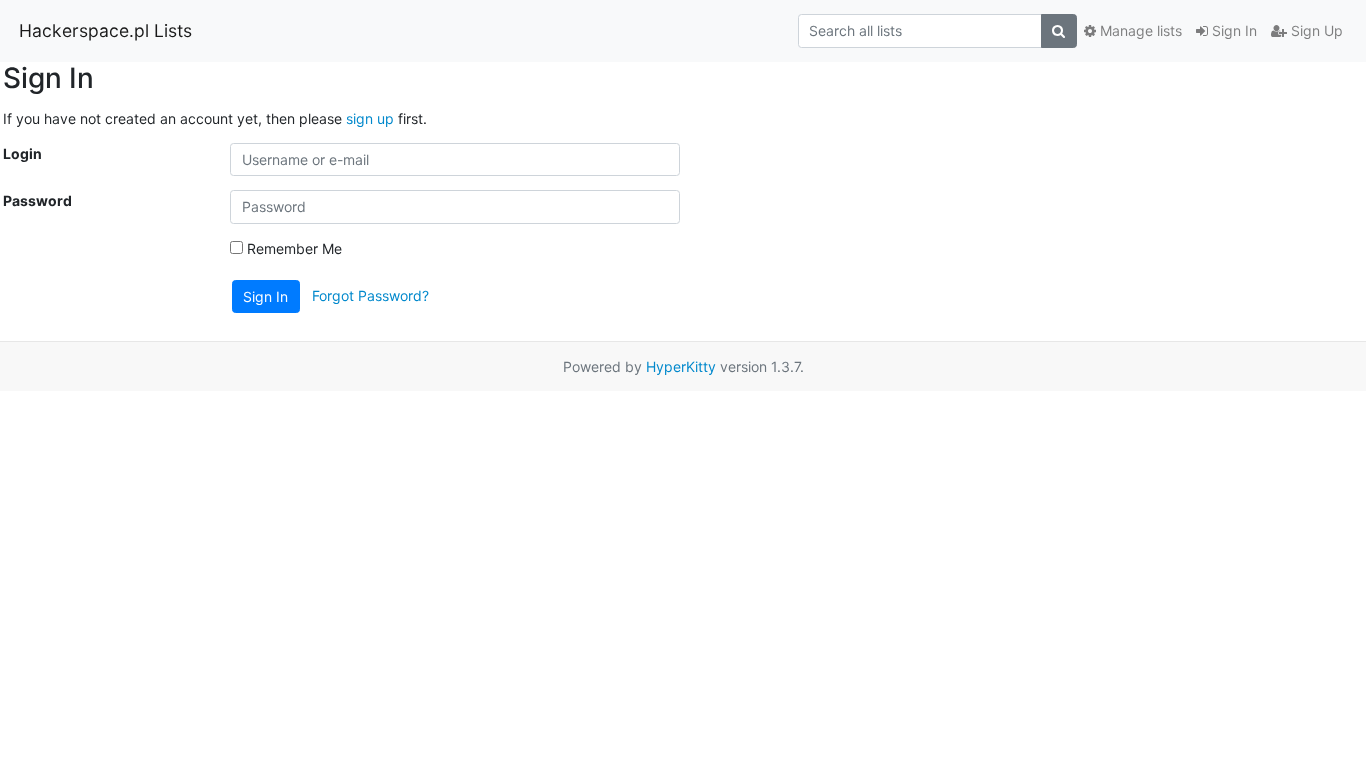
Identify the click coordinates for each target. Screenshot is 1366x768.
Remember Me (292, 248)
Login (22, 153)
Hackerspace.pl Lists (105, 30)
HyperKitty (681, 366)
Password (37, 200)
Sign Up (1315, 30)
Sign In (1232, 30)
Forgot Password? (370, 294)
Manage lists (1139, 30)
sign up (370, 118)
